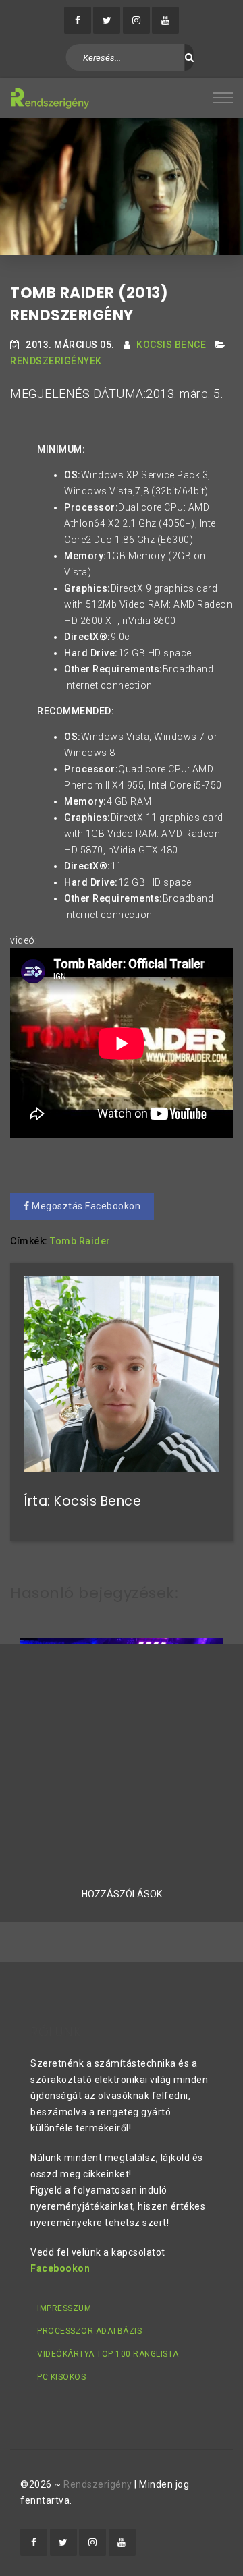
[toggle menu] (223, 98)
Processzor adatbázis (89, 2331)
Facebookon (60, 2268)
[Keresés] (189, 57)
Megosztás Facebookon (85, 1206)
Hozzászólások (122, 1894)
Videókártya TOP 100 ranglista (108, 2354)
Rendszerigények (56, 361)
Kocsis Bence (171, 345)
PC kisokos (61, 2377)
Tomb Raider (80, 1241)
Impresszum (64, 2308)
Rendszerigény (98, 2484)
